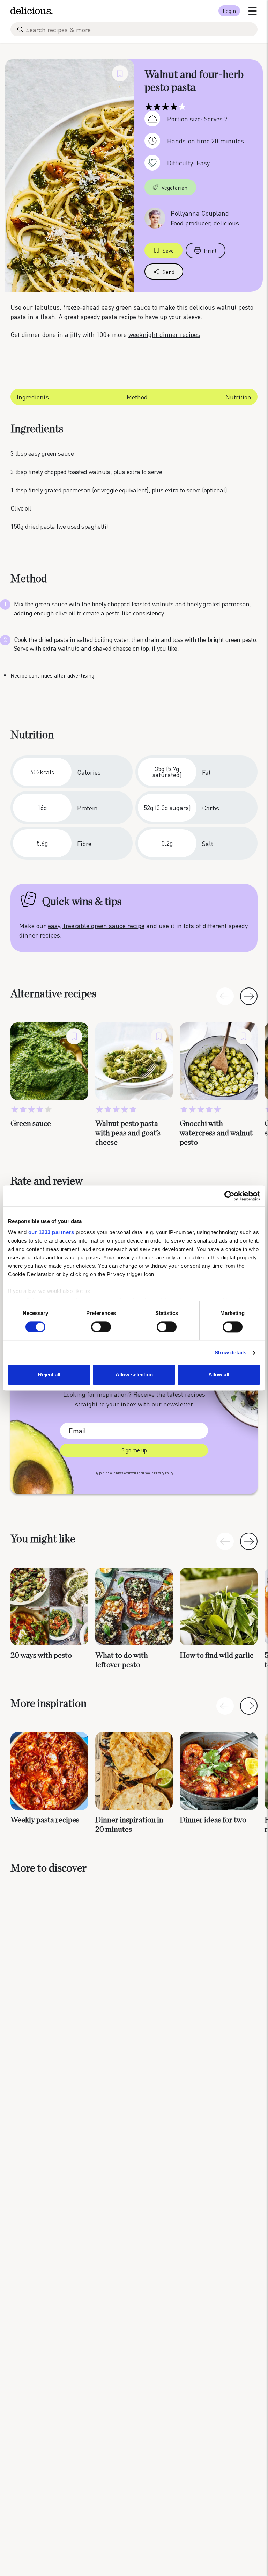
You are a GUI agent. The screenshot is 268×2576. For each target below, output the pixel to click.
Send (169, 272)
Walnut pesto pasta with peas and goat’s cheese (128, 1133)
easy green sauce (126, 307)
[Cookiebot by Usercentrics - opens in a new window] (229, 1196)
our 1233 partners (51, 1232)
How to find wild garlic (217, 1655)
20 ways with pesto (41, 1655)
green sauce (58, 453)
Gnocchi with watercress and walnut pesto (216, 1133)
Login (229, 11)
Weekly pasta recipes (45, 1820)
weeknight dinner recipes (164, 334)
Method (137, 397)
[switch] (101, 1327)
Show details (230, 1352)
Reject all (49, 1375)
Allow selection (134, 1375)
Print (210, 250)
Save (168, 250)
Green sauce (31, 1123)
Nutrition (238, 397)
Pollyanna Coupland (200, 213)
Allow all (219, 1375)
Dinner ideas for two (213, 1820)
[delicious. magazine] (32, 11)
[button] (249, 996)
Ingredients (33, 397)
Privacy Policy (164, 1473)
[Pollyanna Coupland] (155, 217)
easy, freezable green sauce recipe (96, 925)
